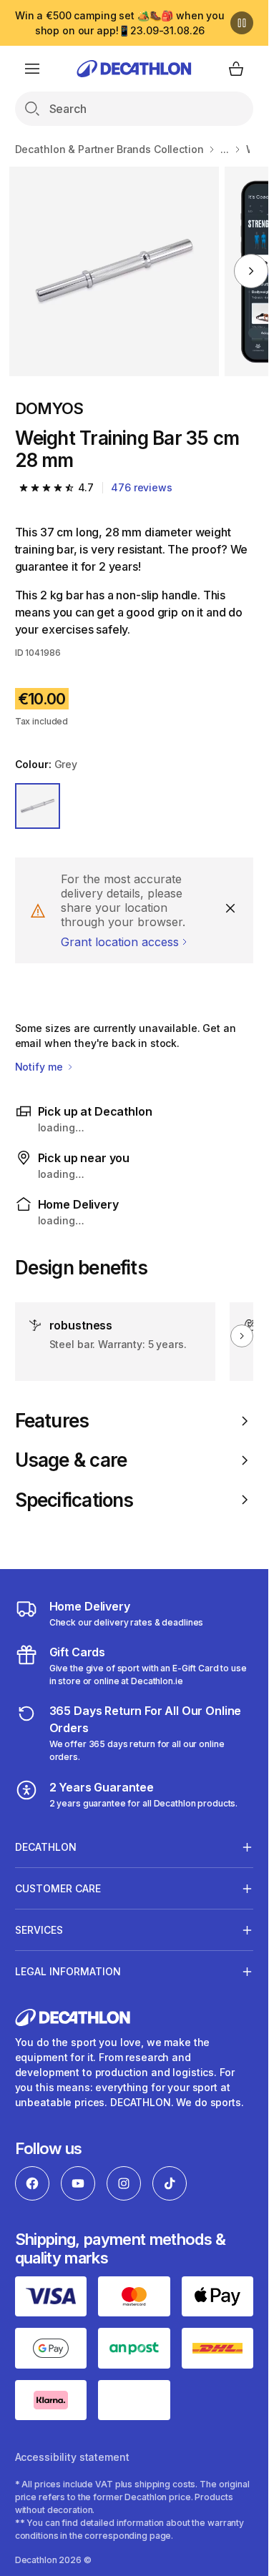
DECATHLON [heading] (46, 1847)
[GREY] (38, 806)
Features (52, 1421)
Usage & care (71, 1460)
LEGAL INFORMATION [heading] (68, 1971)
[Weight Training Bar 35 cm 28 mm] (114, 271)
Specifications (74, 1500)
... (225, 149)
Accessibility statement (72, 2457)
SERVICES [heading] (39, 1930)
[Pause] (242, 23)
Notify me (40, 1067)
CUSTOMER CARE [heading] (58, 1888)
